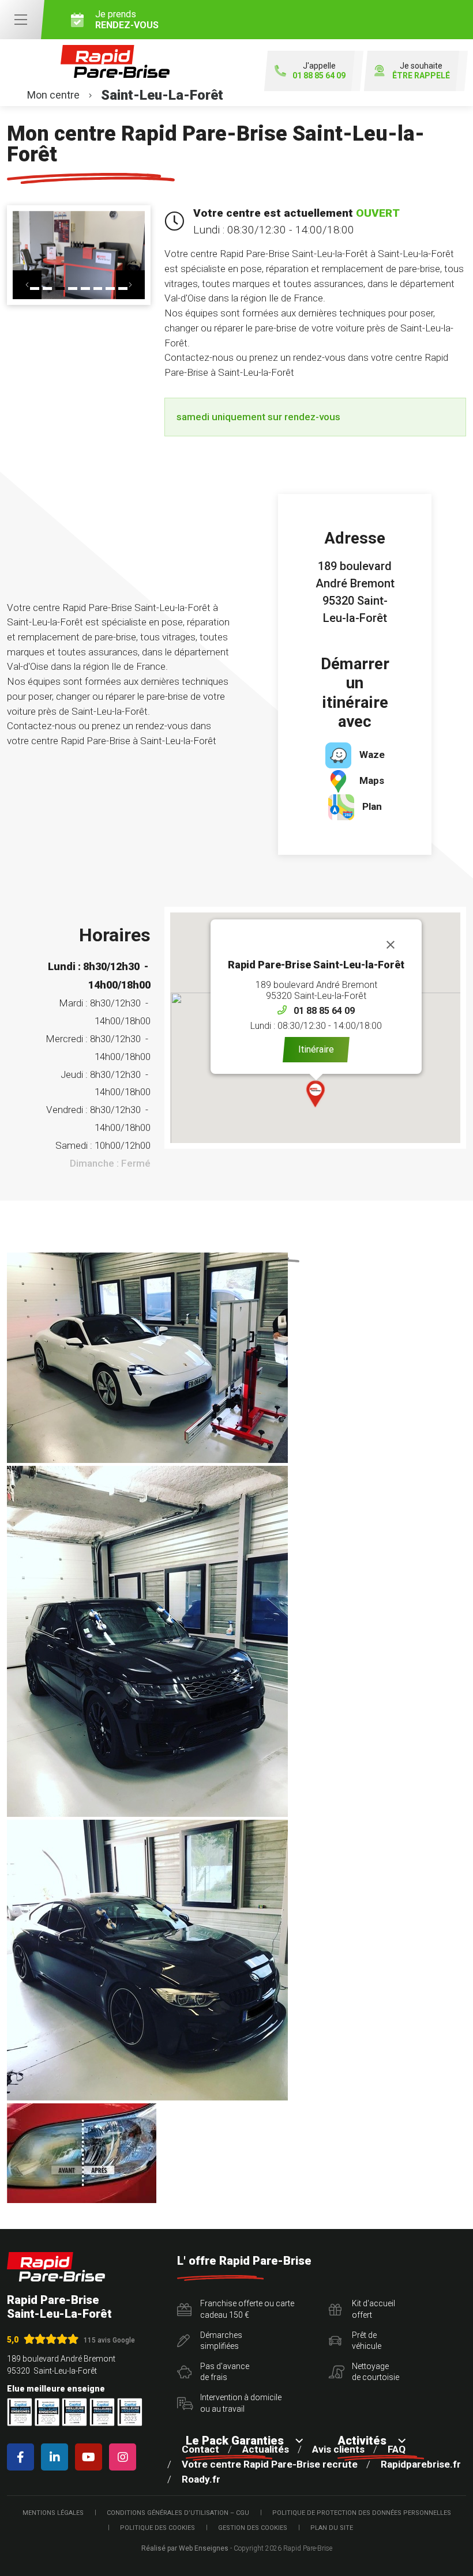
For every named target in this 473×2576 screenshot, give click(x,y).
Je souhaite (421, 71)
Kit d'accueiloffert (373, 2309)
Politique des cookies (157, 2528)
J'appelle (319, 71)
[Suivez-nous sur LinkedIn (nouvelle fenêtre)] (57, 2457)
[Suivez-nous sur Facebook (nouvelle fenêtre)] (23, 2457)
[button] (27, 285)
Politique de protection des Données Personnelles (362, 2513)
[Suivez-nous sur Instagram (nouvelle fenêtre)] (125, 2457)
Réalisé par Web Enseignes (185, 2548)
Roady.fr (201, 2479)
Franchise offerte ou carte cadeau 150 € (247, 2309)
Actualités (266, 2449)
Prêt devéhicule (367, 2341)
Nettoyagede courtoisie (376, 2372)
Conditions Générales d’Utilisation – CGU (178, 2513)
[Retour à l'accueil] (56, 2267)
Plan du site (332, 2528)
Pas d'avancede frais (225, 2372)
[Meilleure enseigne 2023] (130, 2412)
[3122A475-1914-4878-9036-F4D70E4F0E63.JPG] (147, 1358)
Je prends (127, 20)
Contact (200, 2449)
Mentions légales (53, 2513)
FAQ (397, 2449)
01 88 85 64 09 (324, 1011)
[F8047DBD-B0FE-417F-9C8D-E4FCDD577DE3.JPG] (147, 1960)
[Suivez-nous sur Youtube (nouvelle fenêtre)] (91, 2457)
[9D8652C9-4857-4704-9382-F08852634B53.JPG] (147, 1641)
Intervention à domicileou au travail (241, 2403)
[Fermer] (391, 945)
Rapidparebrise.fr (421, 2464)
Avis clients (338, 2449)
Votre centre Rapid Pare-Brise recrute (270, 2464)
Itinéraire (316, 1049)
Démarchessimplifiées (221, 2341)
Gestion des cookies (253, 2528)
